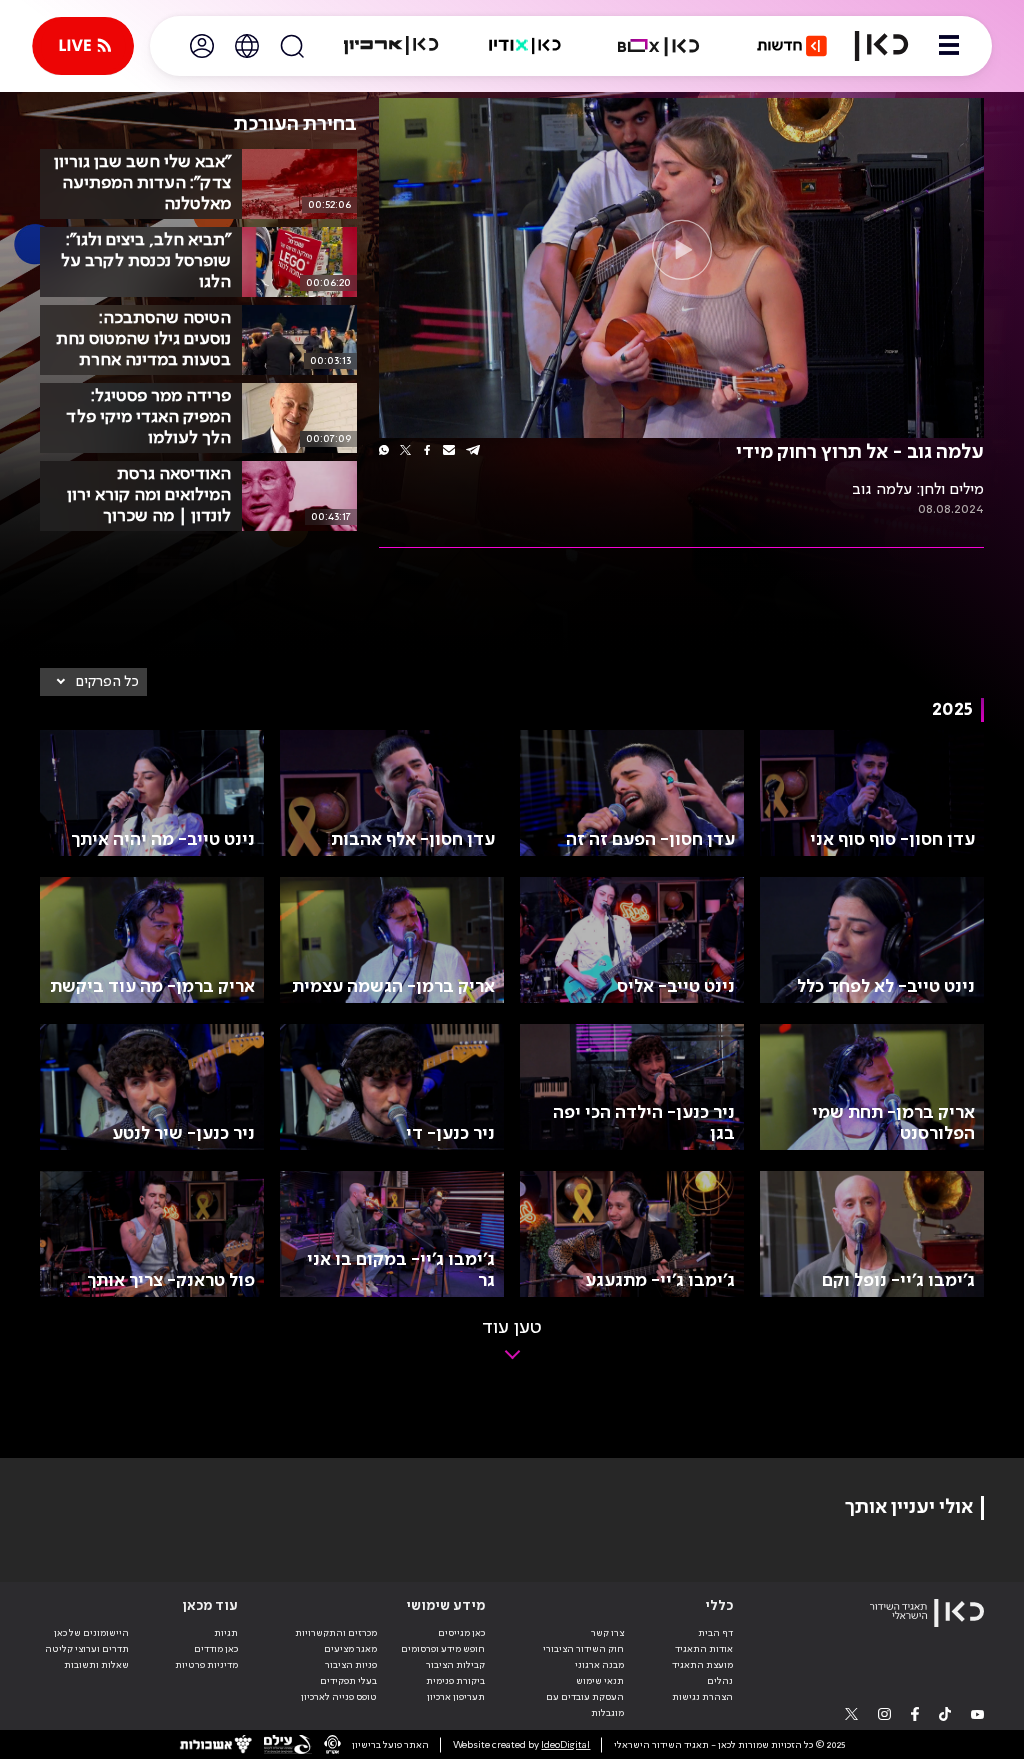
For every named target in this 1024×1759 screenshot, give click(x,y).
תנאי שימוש (600, 1681)
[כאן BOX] (659, 46)
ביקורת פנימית (455, 1681)
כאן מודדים (216, 1649)
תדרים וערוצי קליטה (87, 1649)
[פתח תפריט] (949, 46)
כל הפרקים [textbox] (107, 682)
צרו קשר (607, 1633)
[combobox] (93, 682)
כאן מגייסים (461, 1633)
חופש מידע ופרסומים (443, 1649)
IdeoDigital (565, 1745)
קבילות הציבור (455, 1665)
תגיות (226, 1633)
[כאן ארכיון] (391, 46)
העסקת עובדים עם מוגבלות (585, 1705)
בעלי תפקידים (348, 1681)
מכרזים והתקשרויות (336, 1633)
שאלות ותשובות (96, 1665)
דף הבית (715, 1633)
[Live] (83, 46)
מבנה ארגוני (599, 1665)
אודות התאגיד (704, 1649)
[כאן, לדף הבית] (881, 46)
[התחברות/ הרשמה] (202, 46)
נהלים (720, 1681)
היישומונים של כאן (91, 1633)
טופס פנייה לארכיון (339, 1697)
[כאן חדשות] (792, 46)
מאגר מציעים (350, 1649)
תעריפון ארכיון (456, 1696)
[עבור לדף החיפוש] (292, 46)
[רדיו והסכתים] (525, 46)
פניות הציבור (351, 1665)
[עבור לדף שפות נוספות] (247, 46)
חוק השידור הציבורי (583, 1649)
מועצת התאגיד (702, 1665)
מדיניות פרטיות (206, 1665)
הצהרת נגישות (702, 1697)
